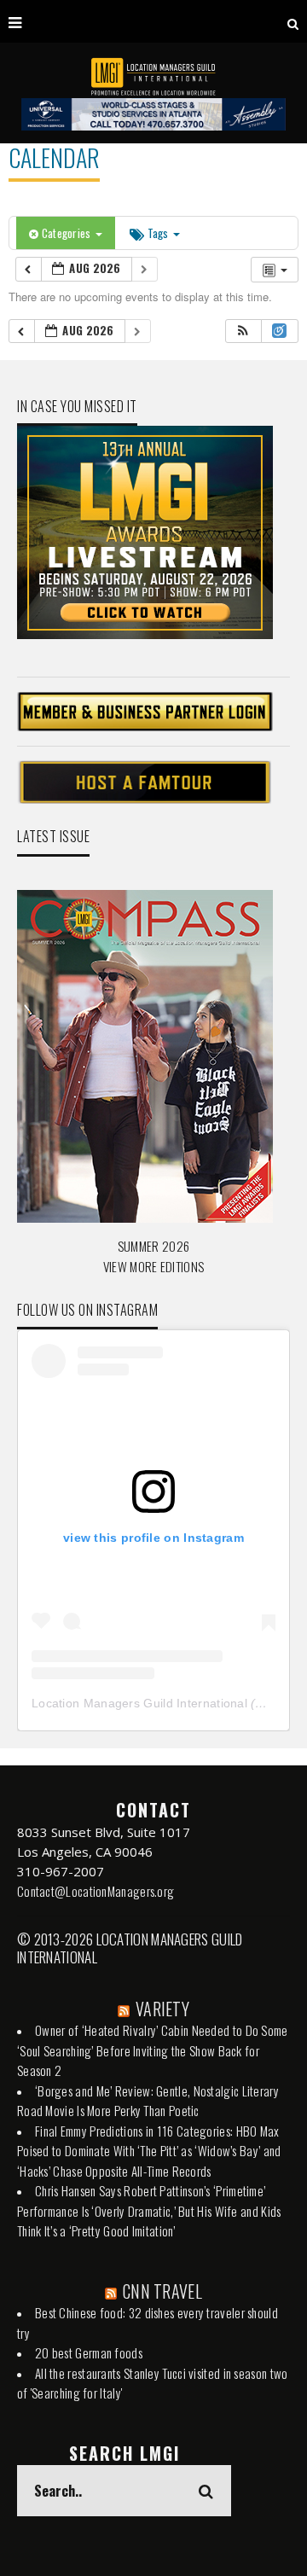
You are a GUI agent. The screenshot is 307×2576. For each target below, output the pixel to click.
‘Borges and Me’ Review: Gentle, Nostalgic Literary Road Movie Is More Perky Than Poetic (148, 2101)
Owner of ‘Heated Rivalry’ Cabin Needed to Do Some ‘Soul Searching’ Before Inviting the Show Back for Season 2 (153, 2050)
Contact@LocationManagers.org (96, 1891)
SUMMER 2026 (153, 1246)
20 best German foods (89, 2352)
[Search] (293, 21)
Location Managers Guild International (139, 1703)
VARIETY (162, 2009)
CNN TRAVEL (162, 2291)
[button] (243, 331)
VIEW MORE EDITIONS (153, 1266)
